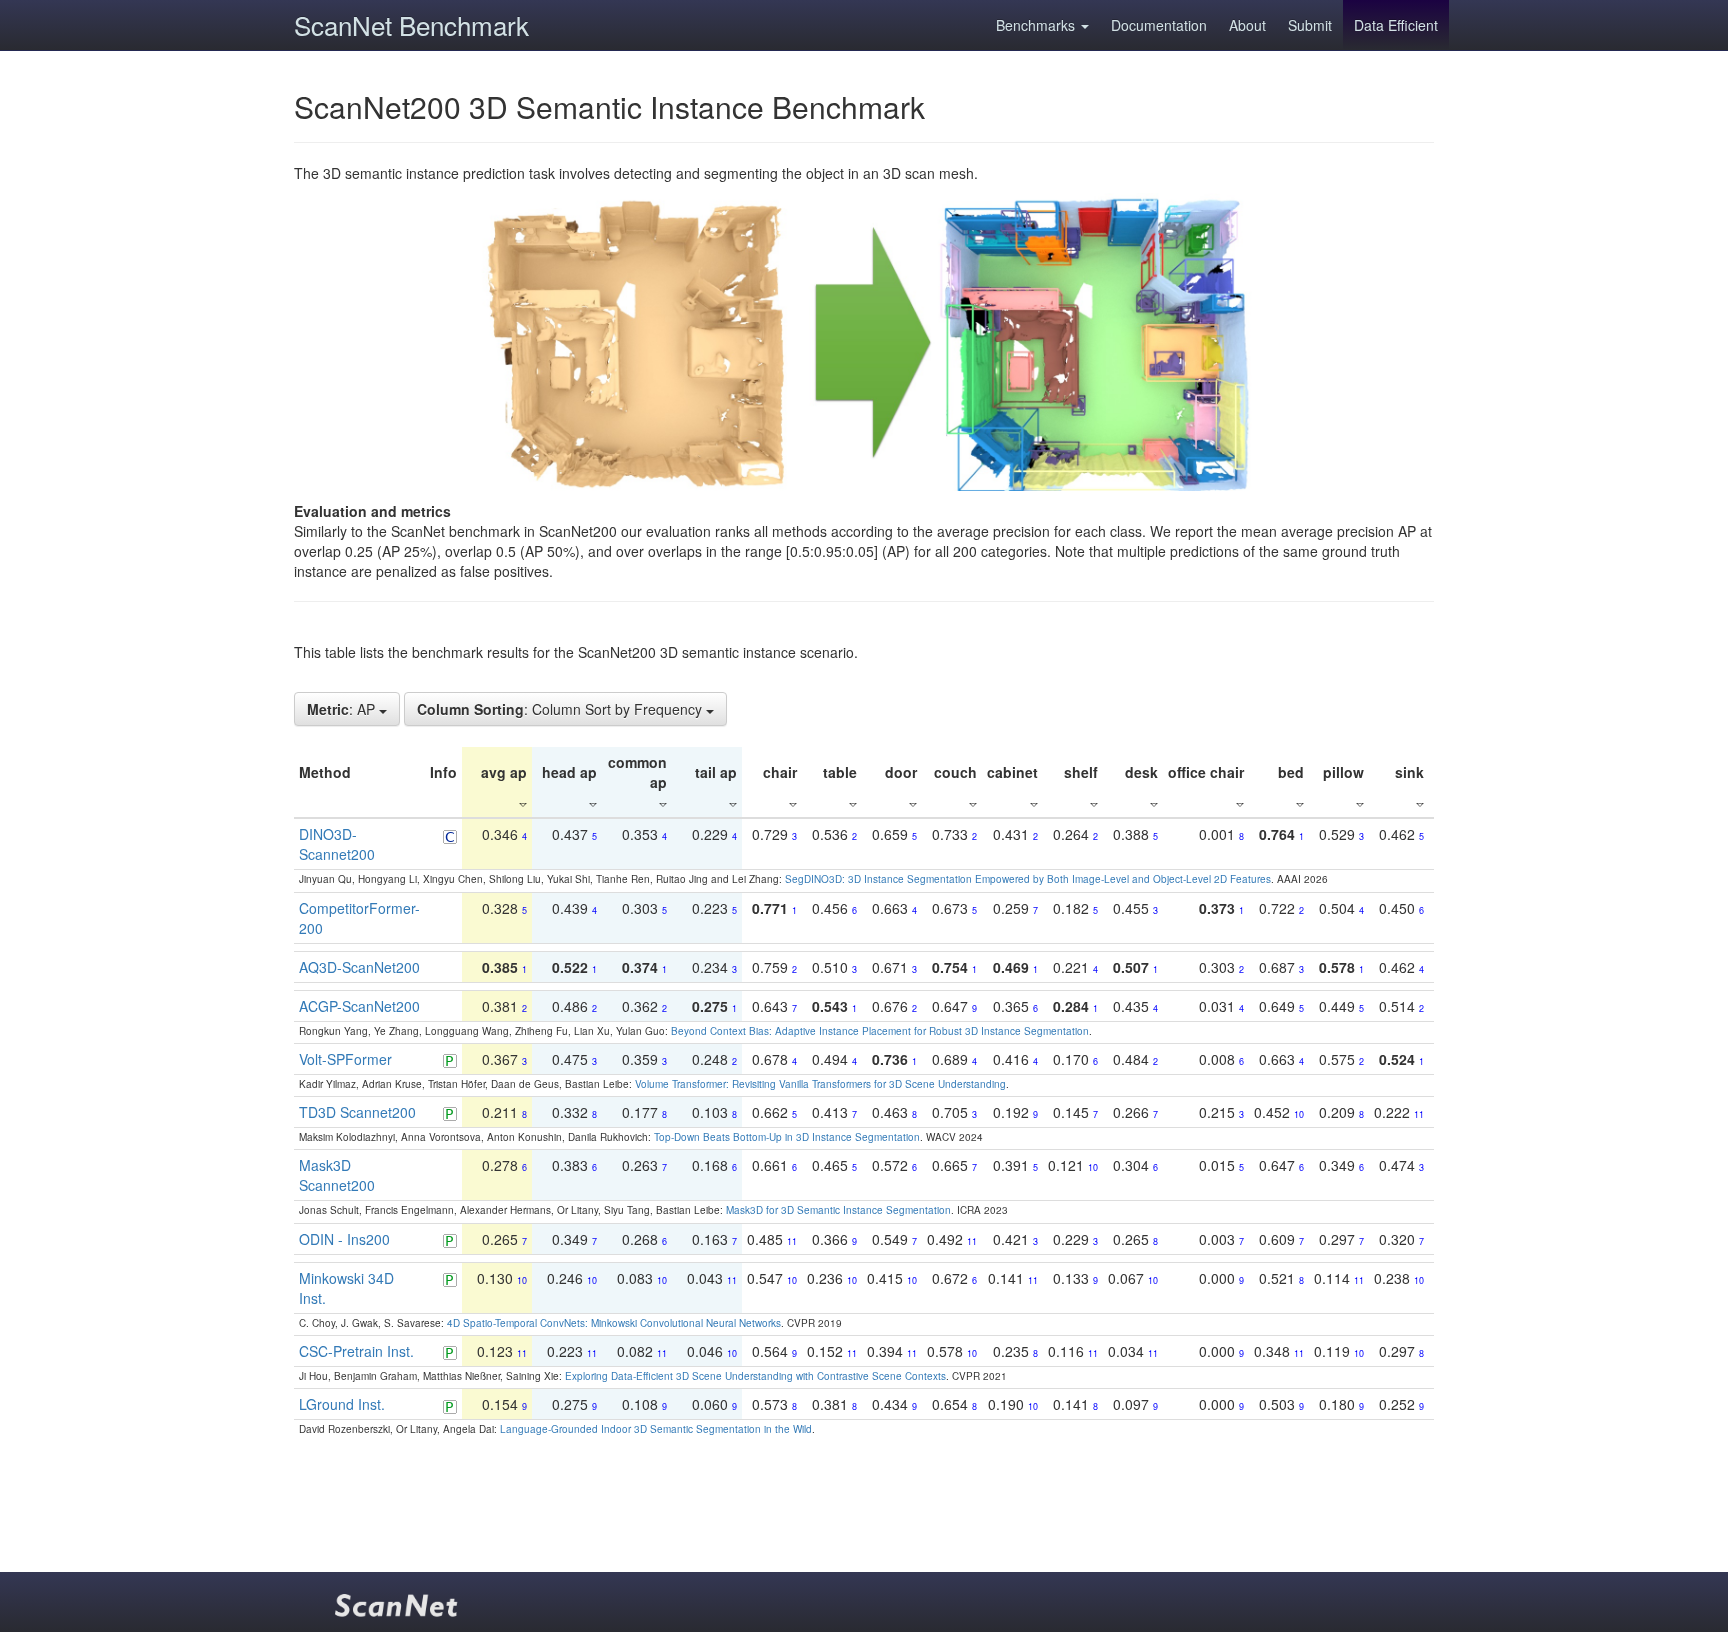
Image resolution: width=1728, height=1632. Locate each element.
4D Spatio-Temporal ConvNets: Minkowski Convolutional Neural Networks (614, 1323)
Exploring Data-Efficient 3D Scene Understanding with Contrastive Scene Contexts (755, 1376)
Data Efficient (1396, 25)
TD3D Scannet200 (357, 1112)
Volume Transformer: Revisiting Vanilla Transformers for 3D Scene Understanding (820, 1084)
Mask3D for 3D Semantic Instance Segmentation (838, 1210)
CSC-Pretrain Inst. (356, 1351)
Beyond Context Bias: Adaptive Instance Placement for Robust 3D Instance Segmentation (880, 1031)
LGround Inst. (342, 1404)
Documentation (1159, 25)
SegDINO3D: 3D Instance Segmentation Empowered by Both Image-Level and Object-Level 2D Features (1028, 879)
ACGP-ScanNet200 (359, 1006)
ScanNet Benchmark (411, 24)
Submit (1310, 25)
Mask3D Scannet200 (337, 1175)
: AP (343, 709)
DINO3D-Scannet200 (337, 844)
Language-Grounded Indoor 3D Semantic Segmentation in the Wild (656, 1429)
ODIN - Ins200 (344, 1239)
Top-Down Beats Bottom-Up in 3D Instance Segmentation (787, 1137)
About (1247, 25)
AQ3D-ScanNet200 (359, 967)
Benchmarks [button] (1037, 25)
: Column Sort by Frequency (561, 709)
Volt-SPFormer (345, 1059)
